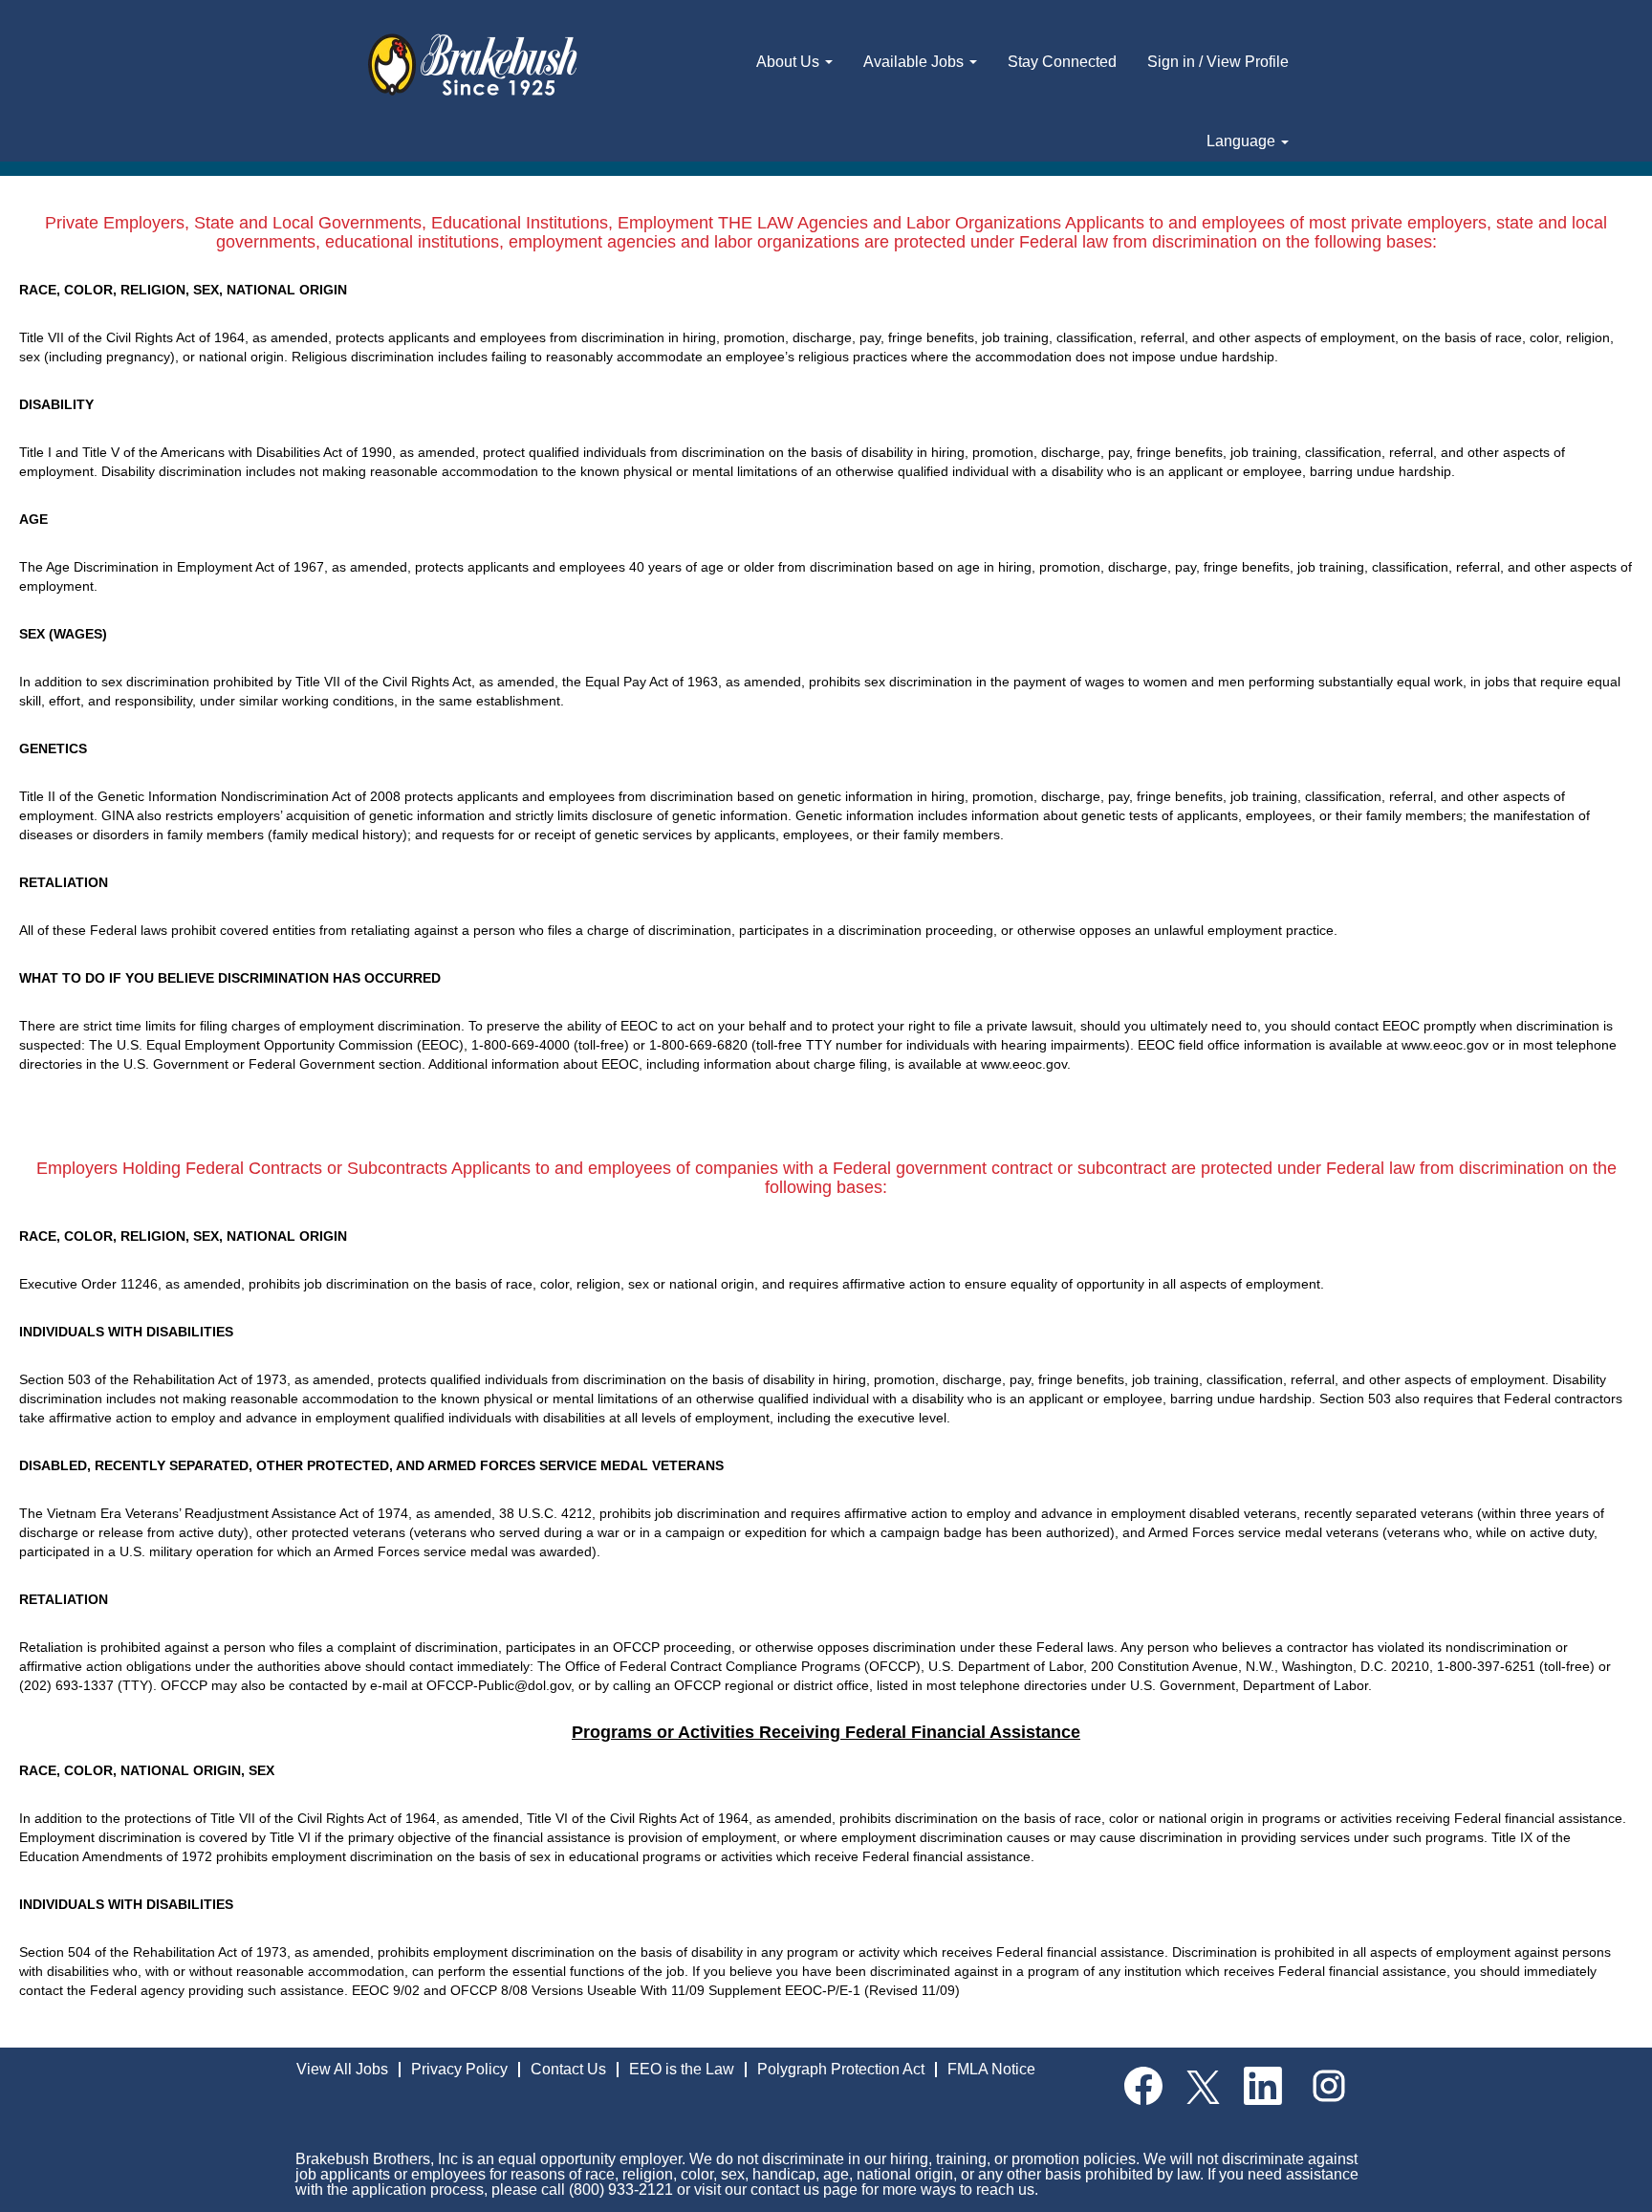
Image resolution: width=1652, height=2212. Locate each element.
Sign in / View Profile (1218, 62)
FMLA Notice (991, 2069)
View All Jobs (342, 2069)
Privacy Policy (459, 2069)
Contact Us (568, 2069)
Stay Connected (1062, 62)
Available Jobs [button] (915, 62)
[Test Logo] (472, 65)
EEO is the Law (682, 2069)
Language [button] (1243, 141)
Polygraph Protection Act (841, 2069)
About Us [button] (790, 62)
